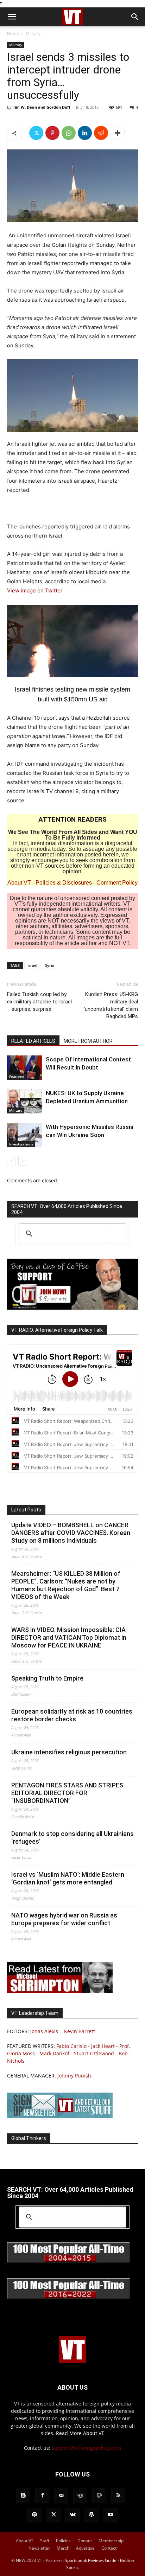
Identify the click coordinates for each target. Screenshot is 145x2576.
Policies (63, 2541)
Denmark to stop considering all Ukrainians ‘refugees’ (72, 1838)
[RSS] (118, 2495)
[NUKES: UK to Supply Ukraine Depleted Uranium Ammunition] (25, 1101)
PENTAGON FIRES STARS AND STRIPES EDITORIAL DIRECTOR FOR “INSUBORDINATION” (67, 1793)
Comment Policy (117, 883)
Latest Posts (26, 1510)
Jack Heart (103, 2046)
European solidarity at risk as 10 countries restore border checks (72, 1715)
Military (33, 34)
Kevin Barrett (80, 2031)
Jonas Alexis (44, 2031)
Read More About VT (80, 2433)
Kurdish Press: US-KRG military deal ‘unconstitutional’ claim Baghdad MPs (111, 1005)
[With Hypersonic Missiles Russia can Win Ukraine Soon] (25, 1135)
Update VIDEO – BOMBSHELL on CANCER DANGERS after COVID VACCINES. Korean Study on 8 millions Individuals (71, 1533)
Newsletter (39, 2548)
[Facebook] (42, 2495)
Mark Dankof (54, 2053)
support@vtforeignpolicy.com (86, 2448)
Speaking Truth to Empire (47, 1678)
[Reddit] (80, 2495)
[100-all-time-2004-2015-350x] (69, 2261)
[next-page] (23, 1161)
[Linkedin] (85, 133)
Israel (32, 965)
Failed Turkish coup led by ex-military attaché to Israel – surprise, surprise (39, 1002)
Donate (85, 2541)
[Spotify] (34, 2515)
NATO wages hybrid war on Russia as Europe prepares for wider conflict (64, 1919)
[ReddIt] (101, 133)
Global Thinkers (29, 2138)
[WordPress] (92, 2515)
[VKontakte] (72, 2515)
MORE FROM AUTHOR (88, 1041)
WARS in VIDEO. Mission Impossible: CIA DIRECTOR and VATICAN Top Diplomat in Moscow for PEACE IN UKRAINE (69, 1637)
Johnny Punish (74, 2076)
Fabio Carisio (71, 2046)
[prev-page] (11, 1161)
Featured (17, 1077)
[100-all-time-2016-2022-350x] (69, 2297)
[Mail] (61, 2495)
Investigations (21, 1144)
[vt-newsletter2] (60, 2116)
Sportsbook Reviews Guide (91, 2560)
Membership (111, 2541)
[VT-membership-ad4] (72, 1308)
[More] (118, 133)
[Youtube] (111, 2515)
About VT (19, 883)
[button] (12, 17)
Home (13, 34)
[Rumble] (99, 2495)
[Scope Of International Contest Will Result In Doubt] (25, 1068)
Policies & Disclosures (64, 883)
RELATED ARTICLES (33, 1041)
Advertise (85, 2548)
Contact (109, 2548)
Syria (50, 965)
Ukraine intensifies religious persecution (69, 1752)
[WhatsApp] (69, 133)
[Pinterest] (52, 133)
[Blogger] (23, 2495)
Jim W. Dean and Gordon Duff (42, 107)
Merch (63, 2548)
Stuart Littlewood (94, 2053)
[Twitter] (36, 133)
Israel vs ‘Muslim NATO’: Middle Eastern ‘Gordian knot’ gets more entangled (68, 1878)
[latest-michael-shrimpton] (60, 1991)
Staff (45, 2541)
